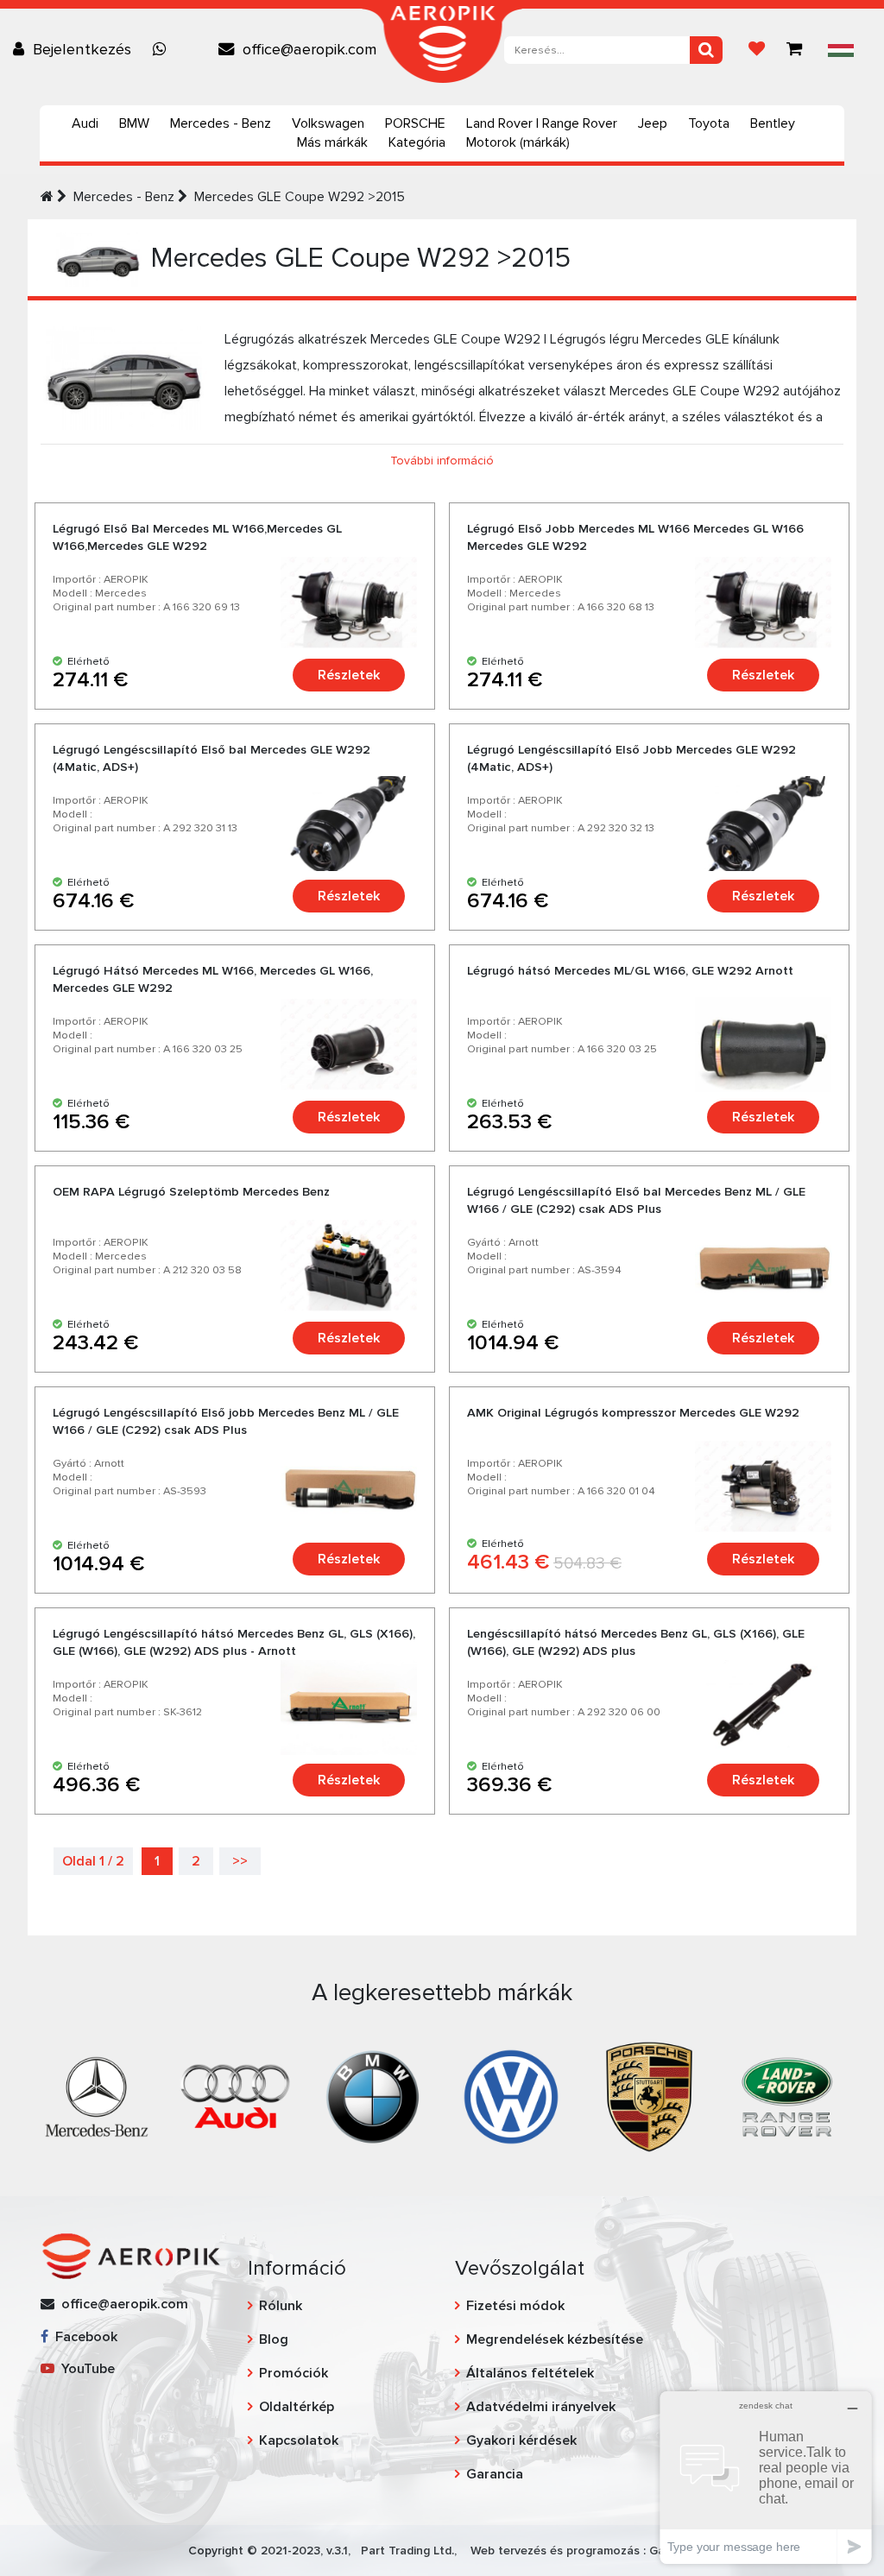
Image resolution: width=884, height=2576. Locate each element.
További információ (442, 461)
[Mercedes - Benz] (97, 2096)
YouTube (85, 2369)
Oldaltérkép (297, 2407)
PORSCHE (415, 123)
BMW (134, 123)
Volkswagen (328, 123)
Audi (85, 123)
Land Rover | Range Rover (542, 123)
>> (240, 1861)
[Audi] (235, 2096)
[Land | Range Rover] (787, 2096)
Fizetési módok (515, 2306)
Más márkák (332, 142)
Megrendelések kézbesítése (555, 2339)
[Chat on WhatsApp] (164, 49)
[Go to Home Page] (47, 197)
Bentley (773, 123)
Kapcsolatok (299, 2440)
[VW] (511, 2096)
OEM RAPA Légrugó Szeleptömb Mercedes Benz (191, 1192)
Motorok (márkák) (518, 142)
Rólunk (281, 2306)
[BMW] (373, 2096)
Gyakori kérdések (521, 2440)
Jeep (653, 123)
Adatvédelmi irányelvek (541, 2407)
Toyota (709, 123)
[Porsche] (649, 2096)
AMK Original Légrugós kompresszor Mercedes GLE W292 (633, 1413)
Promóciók (294, 2373)
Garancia (495, 2474)
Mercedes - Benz (221, 123)
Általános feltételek (530, 2373)
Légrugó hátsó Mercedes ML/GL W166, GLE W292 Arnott (630, 971)
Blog (274, 2339)
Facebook (83, 2337)
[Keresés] (706, 50)
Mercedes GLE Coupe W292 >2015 (300, 197)
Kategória (417, 142)
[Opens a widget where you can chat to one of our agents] (766, 2477)
